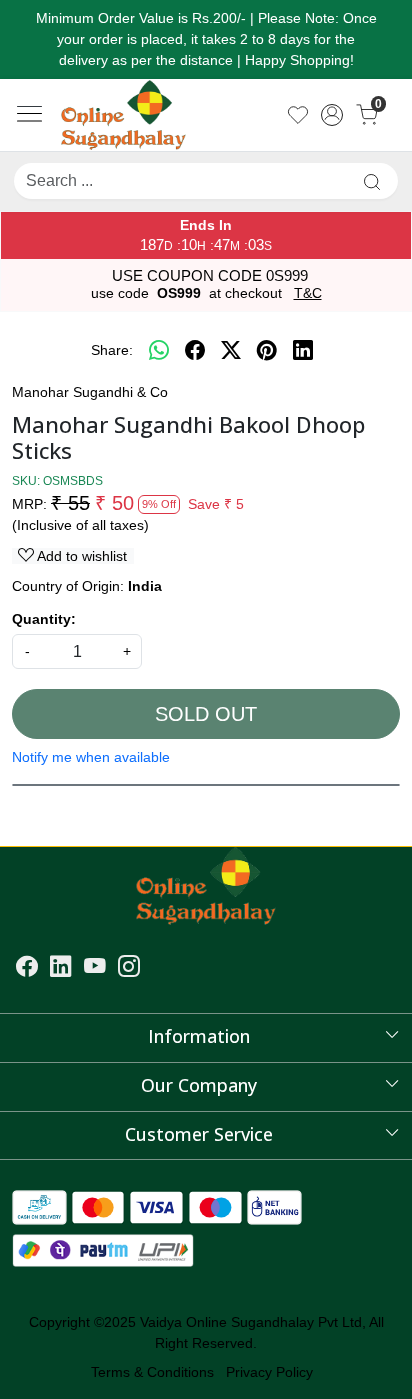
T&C (308, 293)
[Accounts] (332, 115)
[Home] (125, 116)
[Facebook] (27, 969)
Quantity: (44, 619)
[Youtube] (95, 969)
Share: (112, 350)
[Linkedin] (61, 969)
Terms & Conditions (152, 1372)
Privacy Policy (269, 1372)
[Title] (372, 181)
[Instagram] (129, 969)
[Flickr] (152, 969)
